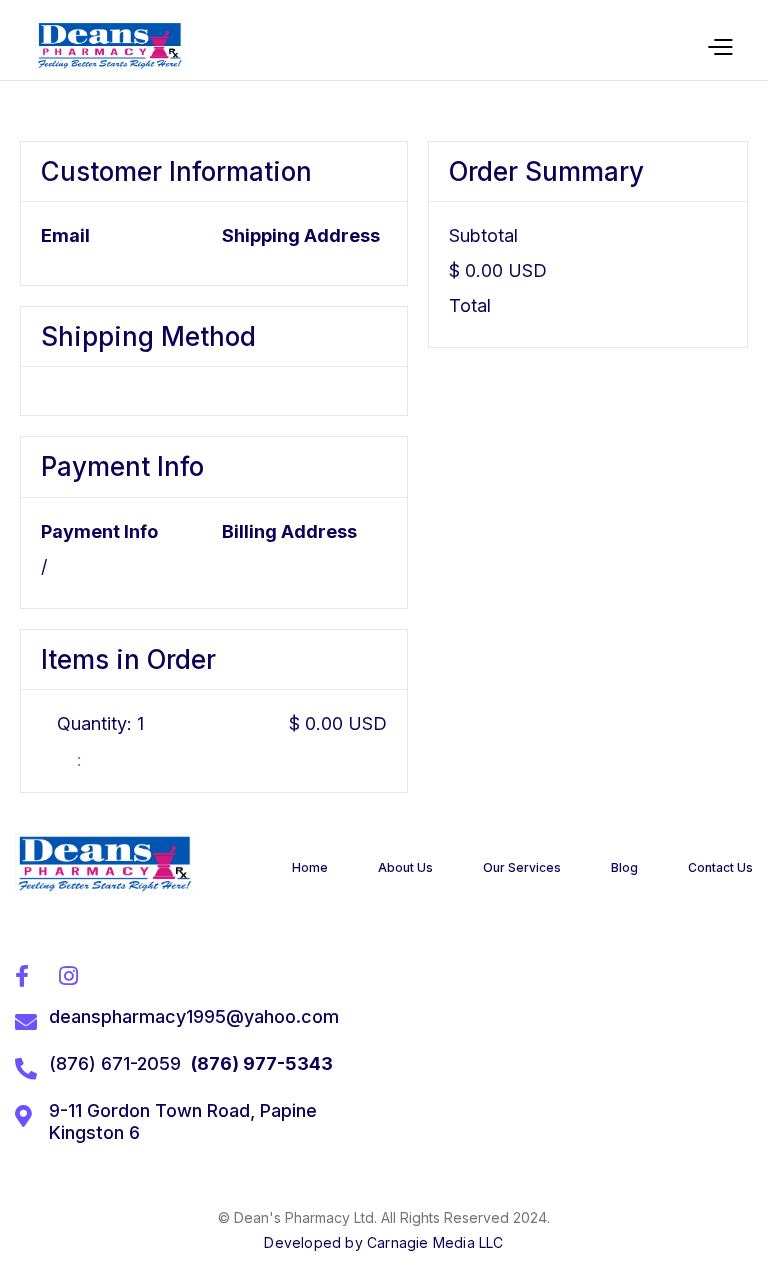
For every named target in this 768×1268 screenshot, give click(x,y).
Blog (624, 867)
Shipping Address (301, 235)
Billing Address (289, 531)
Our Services (522, 867)
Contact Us (720, 867)
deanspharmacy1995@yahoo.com (194, 1016)
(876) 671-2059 (115, 1063)
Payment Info (99, 531)
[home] (110, 45)
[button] (719, 45)
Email (65, 235)
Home (310, 867)
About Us (405, 867)
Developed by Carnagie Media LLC (383, 1242)
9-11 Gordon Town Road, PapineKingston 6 (183, 1121)
